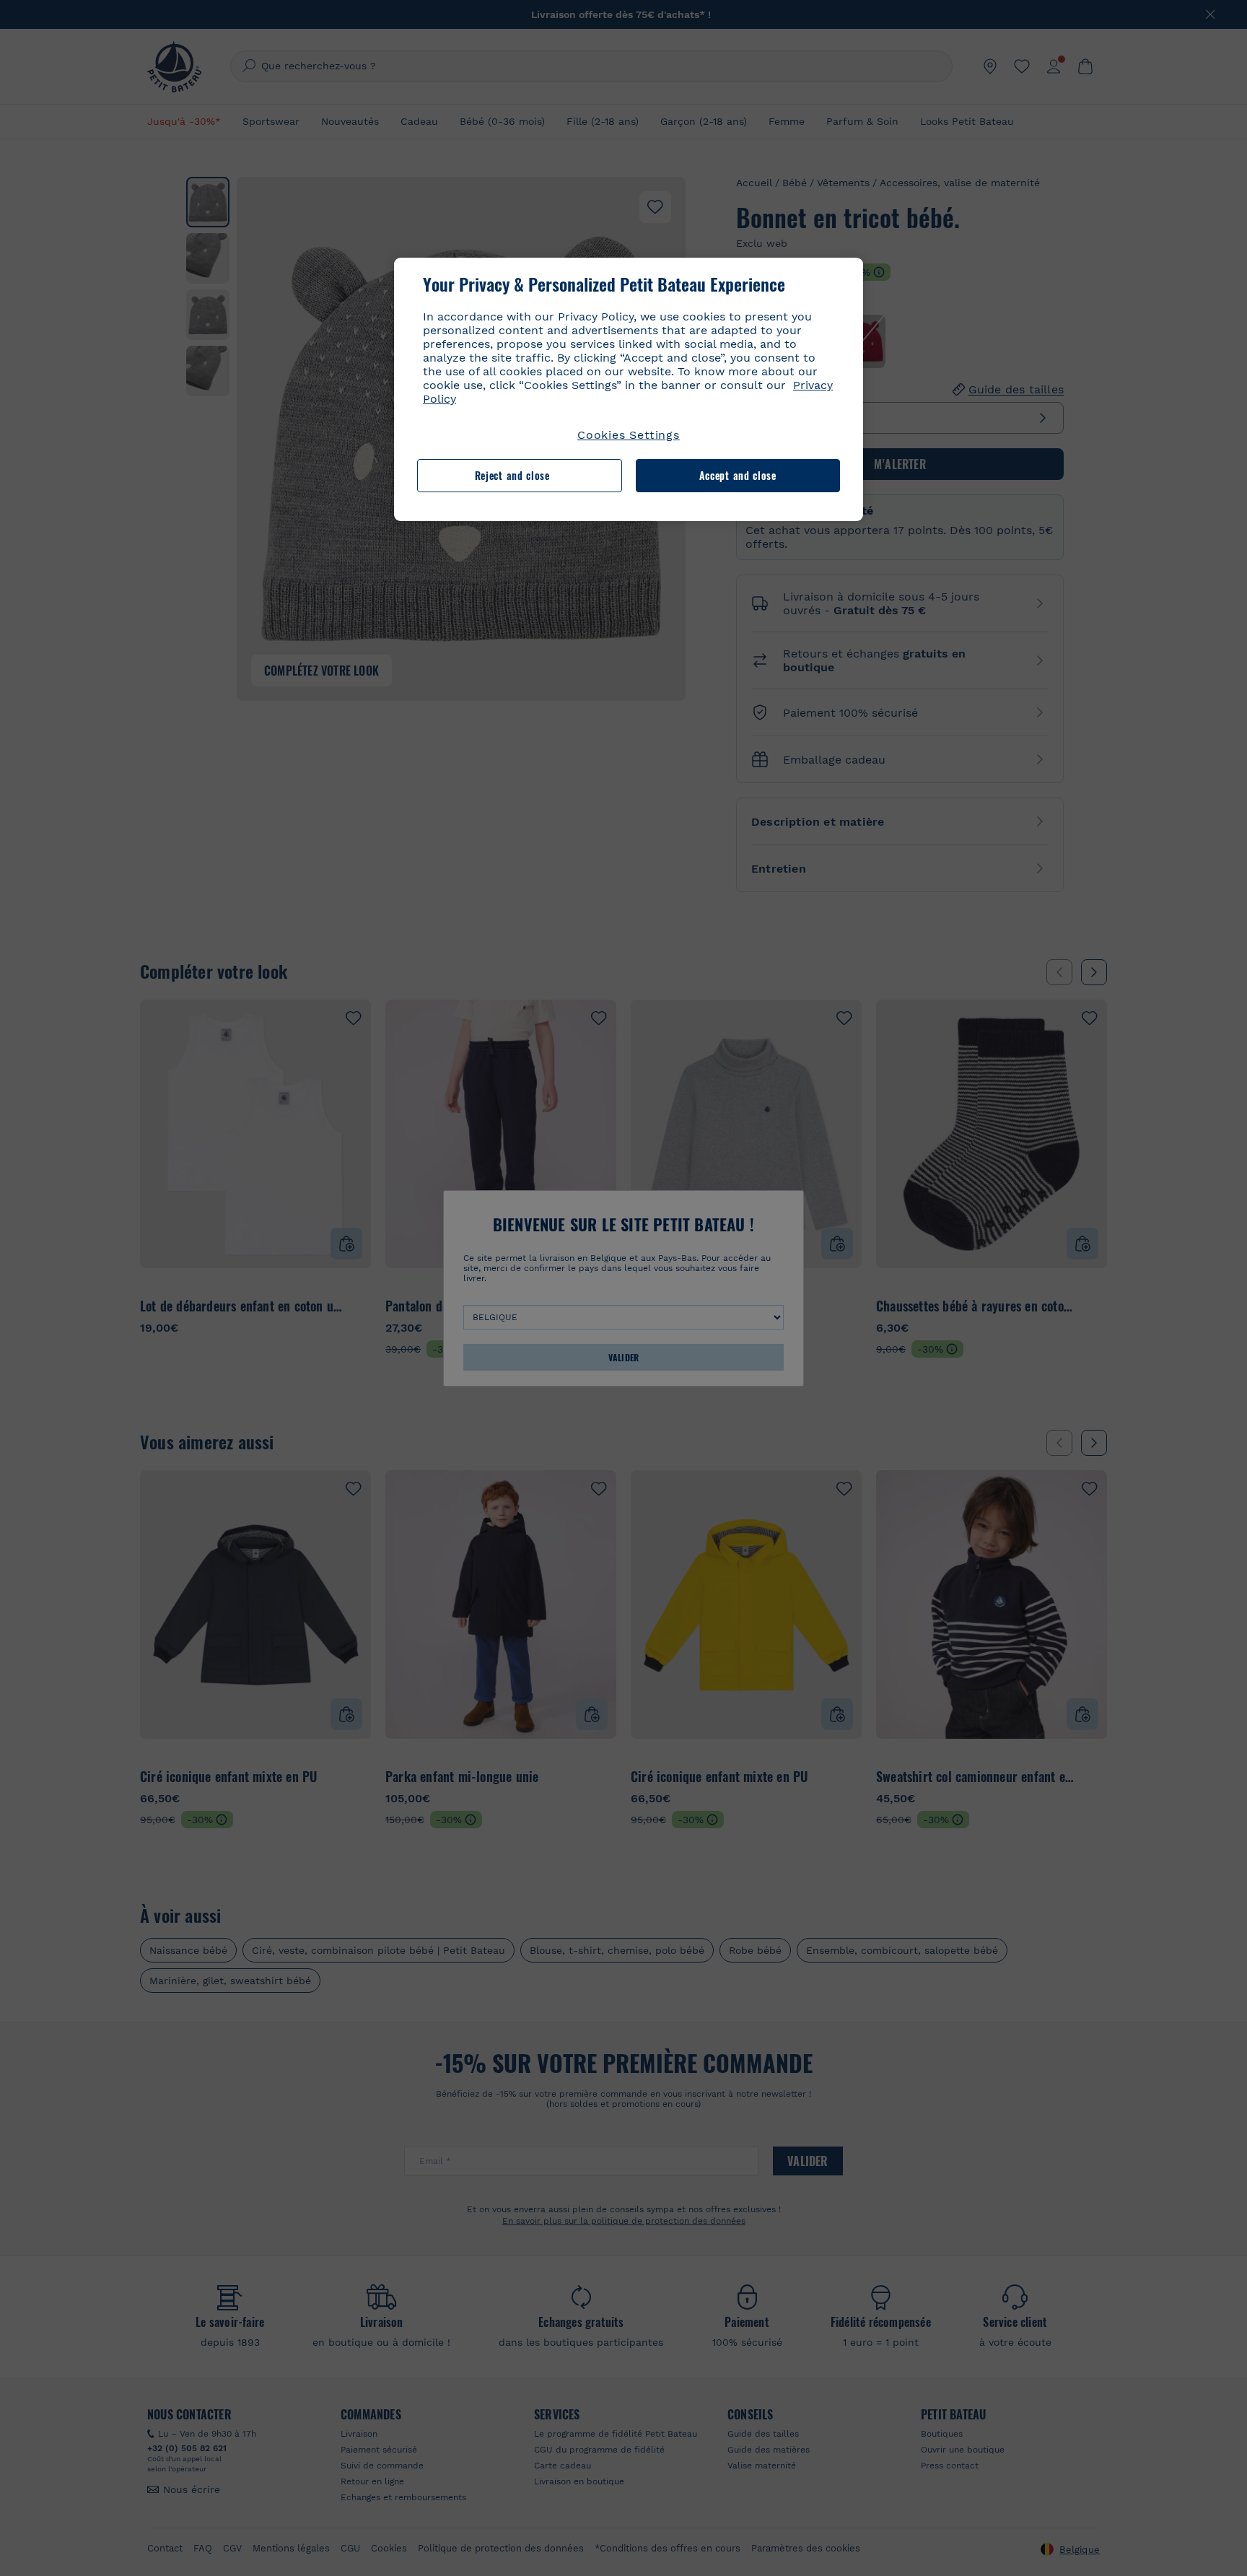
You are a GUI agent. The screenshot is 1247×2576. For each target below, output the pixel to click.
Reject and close (512, 475)
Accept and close (738, 475)
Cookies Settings (629, 435)
